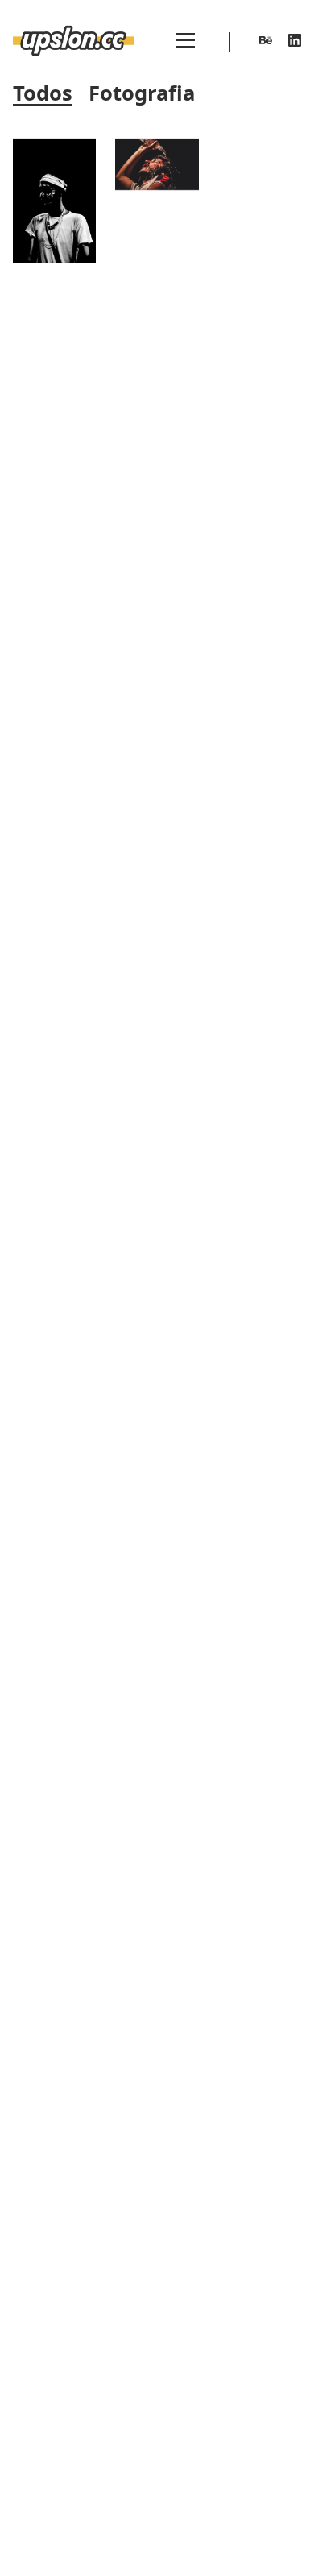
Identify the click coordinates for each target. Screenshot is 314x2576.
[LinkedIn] (295, 40)
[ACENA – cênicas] (54, 201)
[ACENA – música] (157, 165)
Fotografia (142, 94)
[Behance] (266, 40)
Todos (43, 94)
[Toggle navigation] (186, 40)
